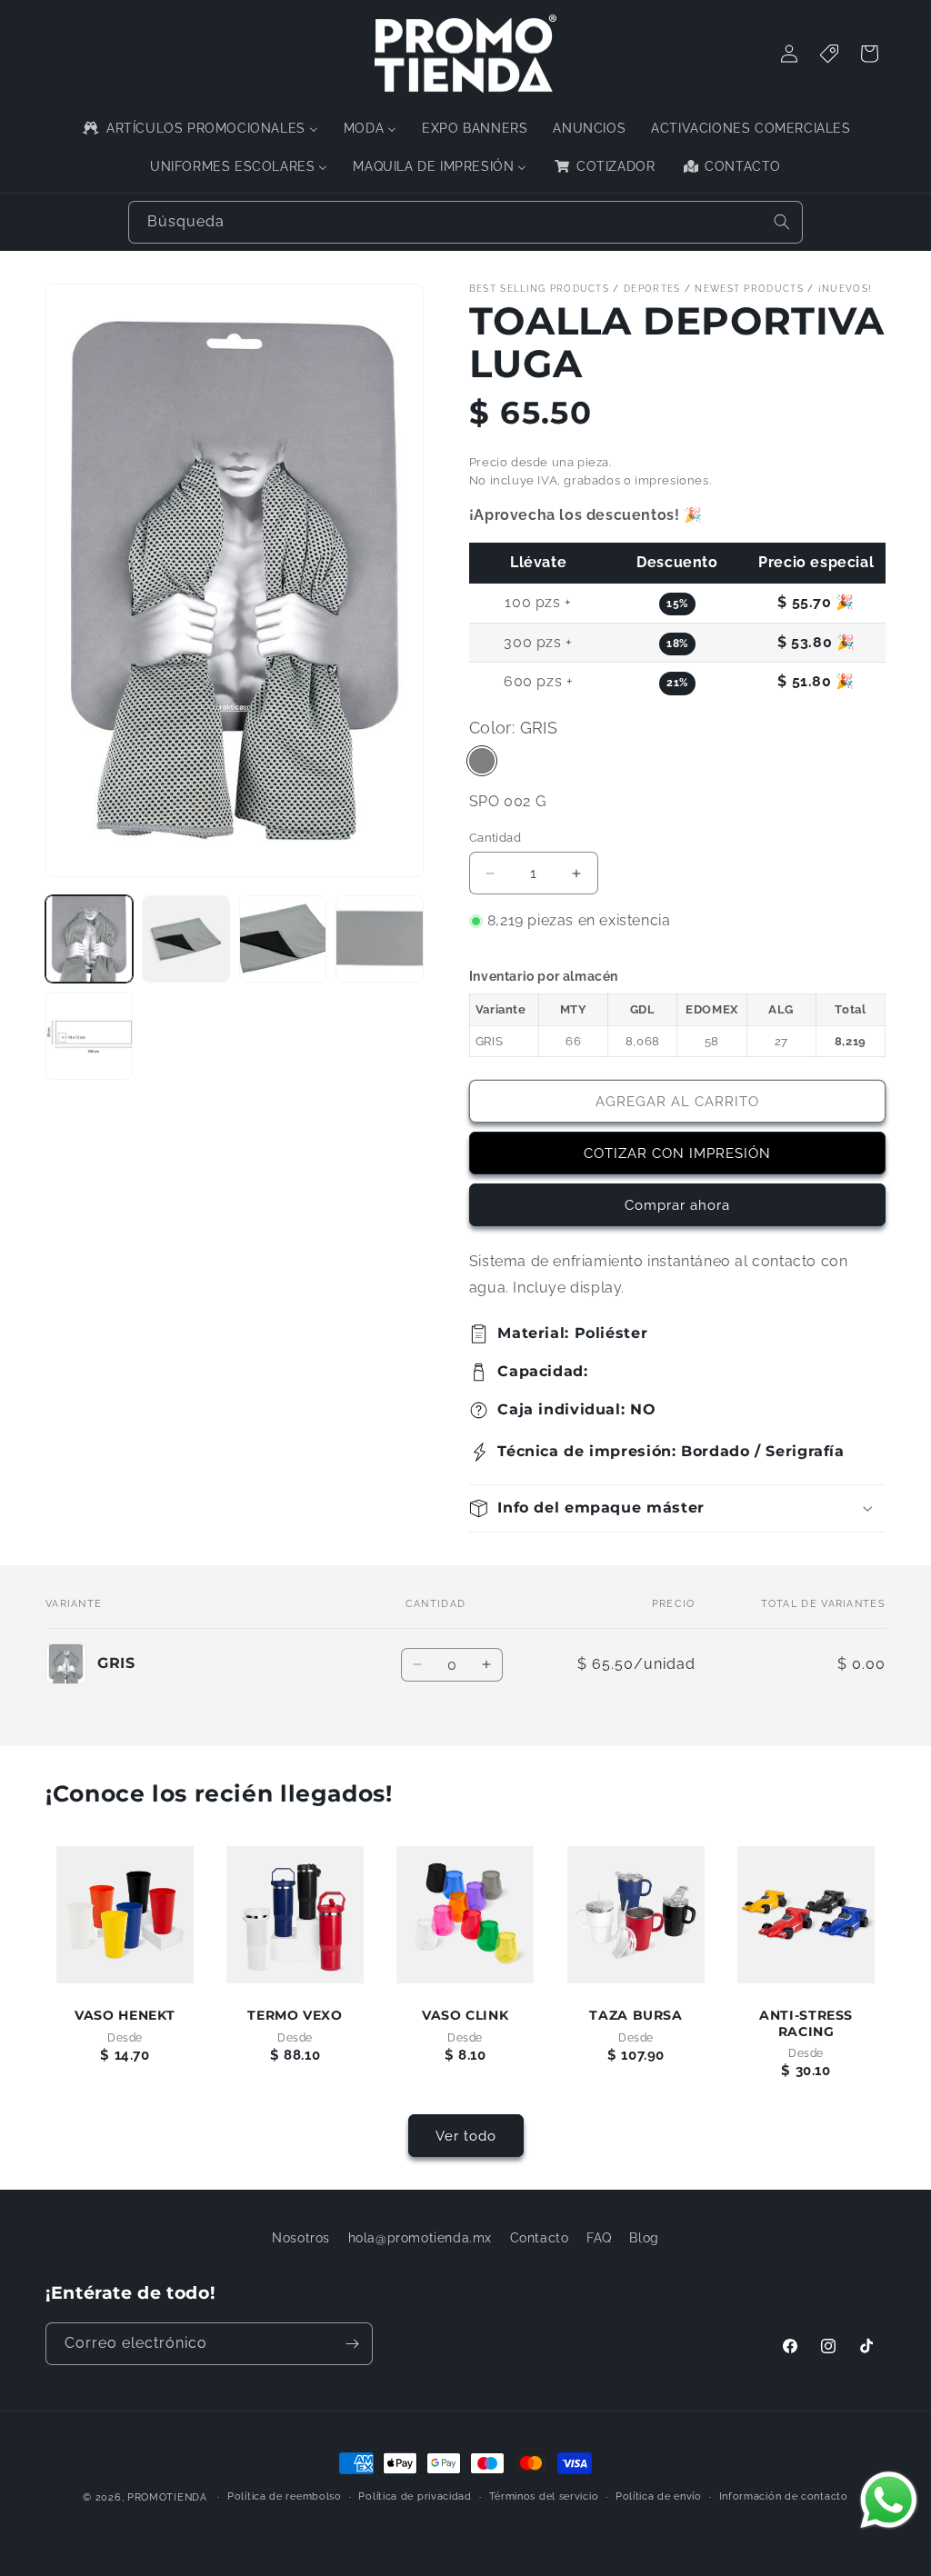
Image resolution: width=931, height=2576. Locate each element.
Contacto (540, 2238)
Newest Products (749, 289)
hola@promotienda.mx (420, 2238)
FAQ (599, 2238)
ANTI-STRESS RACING (806, 2024)
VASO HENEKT (125, 2016)
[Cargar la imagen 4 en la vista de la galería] (379, 939)
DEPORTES (652, 289)
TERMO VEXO (295, 2016)
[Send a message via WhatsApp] (889, 2500)
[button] (677, 1508)
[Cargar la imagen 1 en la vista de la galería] (89, 939)
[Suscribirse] (352, 2344)
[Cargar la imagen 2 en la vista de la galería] (185, 939)
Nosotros (301, 2238)
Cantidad (495, 838)
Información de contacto (784, 2496)
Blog (644, 2238)
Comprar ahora (677, 1205)
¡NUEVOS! (845, 289)
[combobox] (465, 222)
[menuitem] (199, 128)
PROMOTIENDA (167, 2497)
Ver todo (466, 2136)
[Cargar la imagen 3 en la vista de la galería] (283, 939)
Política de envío (659, 2496)
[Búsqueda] (782, 222)
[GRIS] (482, 761)
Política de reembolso (285, 2496)
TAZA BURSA (636, 2016)
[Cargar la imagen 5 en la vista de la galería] (89, 1035)
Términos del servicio (544, 2496)
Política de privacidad (415, 2496)
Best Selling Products (539, 289)
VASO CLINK (465, 2016)
